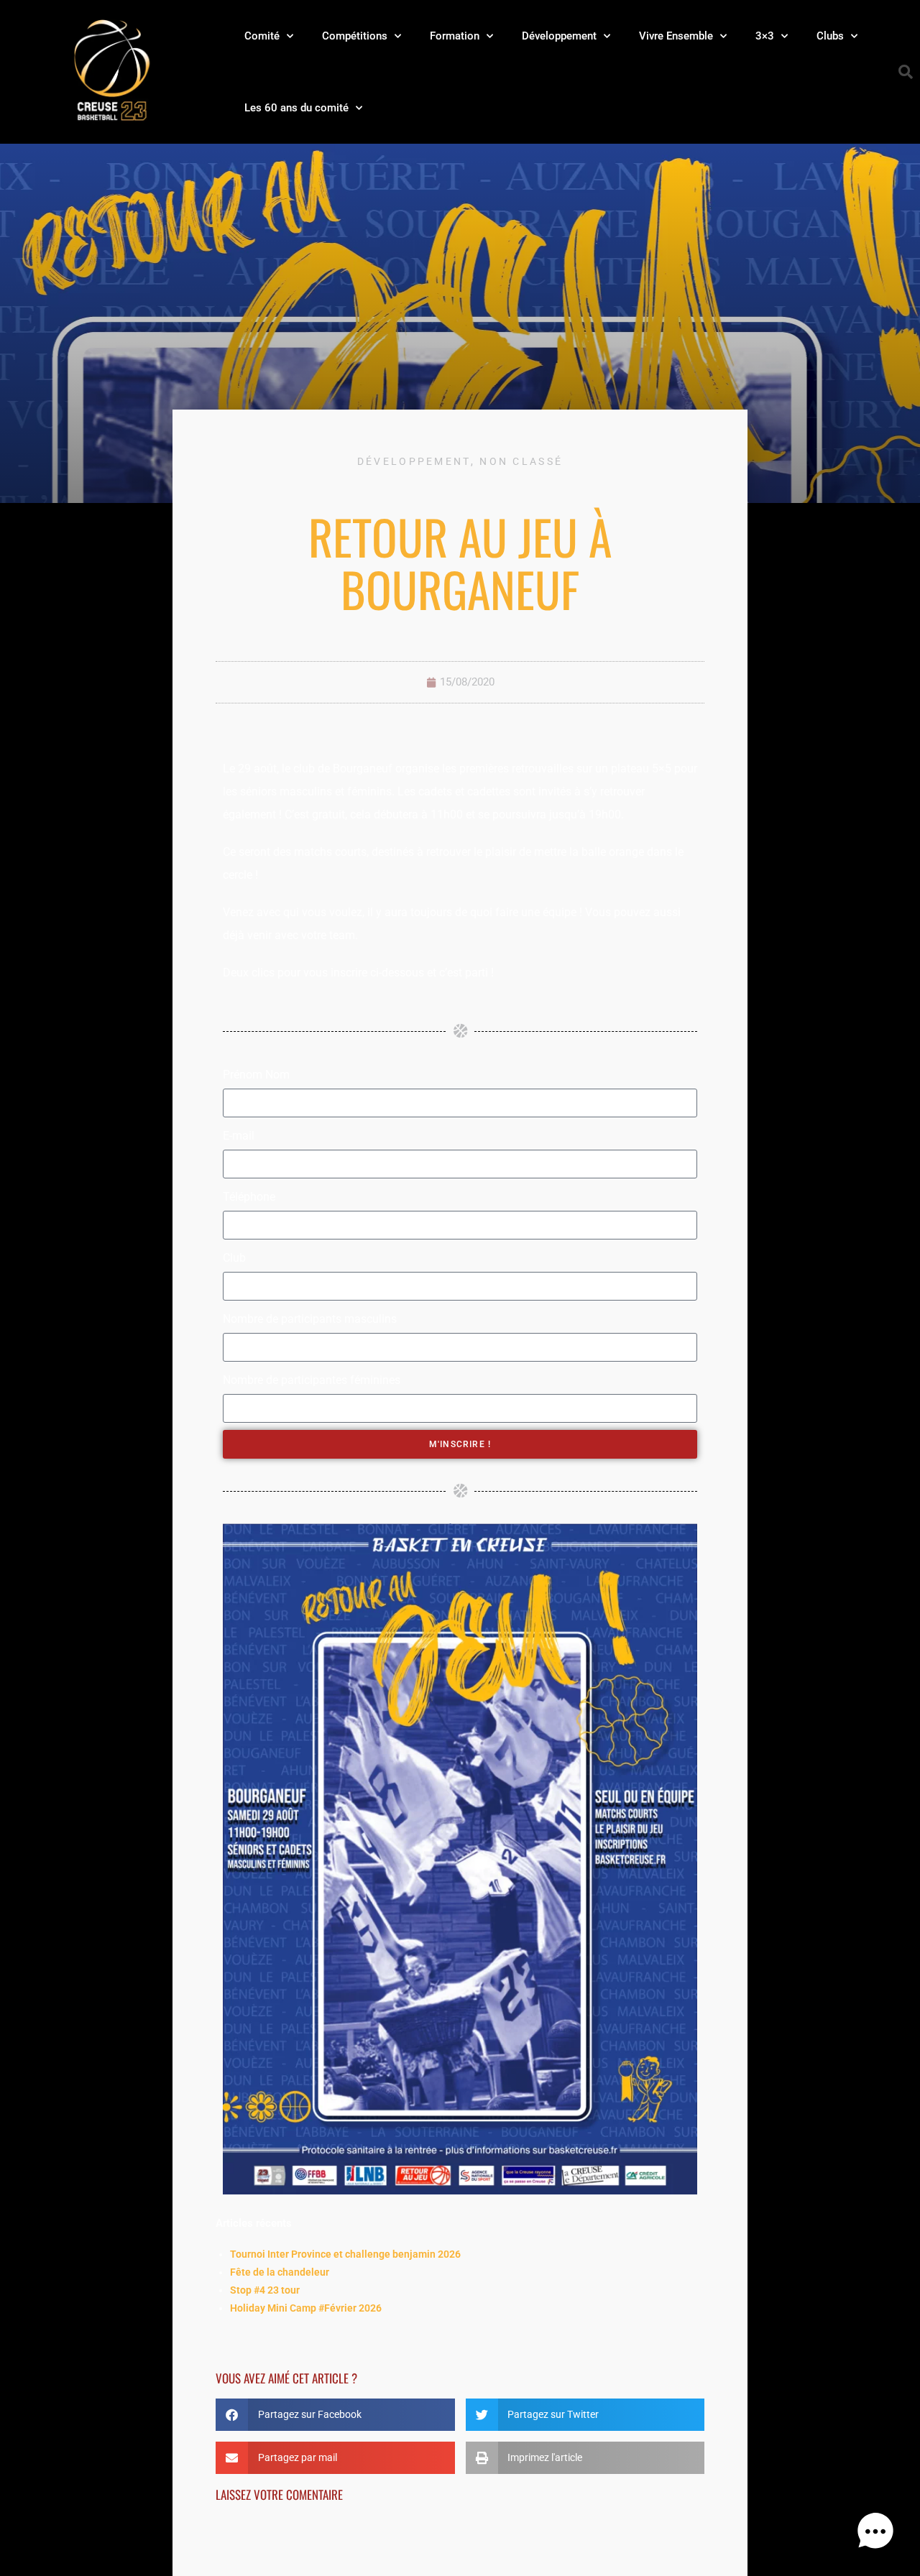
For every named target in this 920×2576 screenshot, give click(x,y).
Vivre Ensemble (676, 36)
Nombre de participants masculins (310, 1319)
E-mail (239, 1136)
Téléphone (249, 1197)
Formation (455, 36)
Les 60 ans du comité (296, 108)
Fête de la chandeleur (280, 2272)
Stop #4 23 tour (265, 2290)
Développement (559, 36)
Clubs (830, 36)
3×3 (765, 36)
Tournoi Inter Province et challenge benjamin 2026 (345, 2254)
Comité (262, 36)
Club (234, 1258)
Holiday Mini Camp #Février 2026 (306, 2308)
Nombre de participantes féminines (312, 1380)
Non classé (521, 461)
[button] (906, 72)
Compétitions (355, 36)
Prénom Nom (256, 1075)
